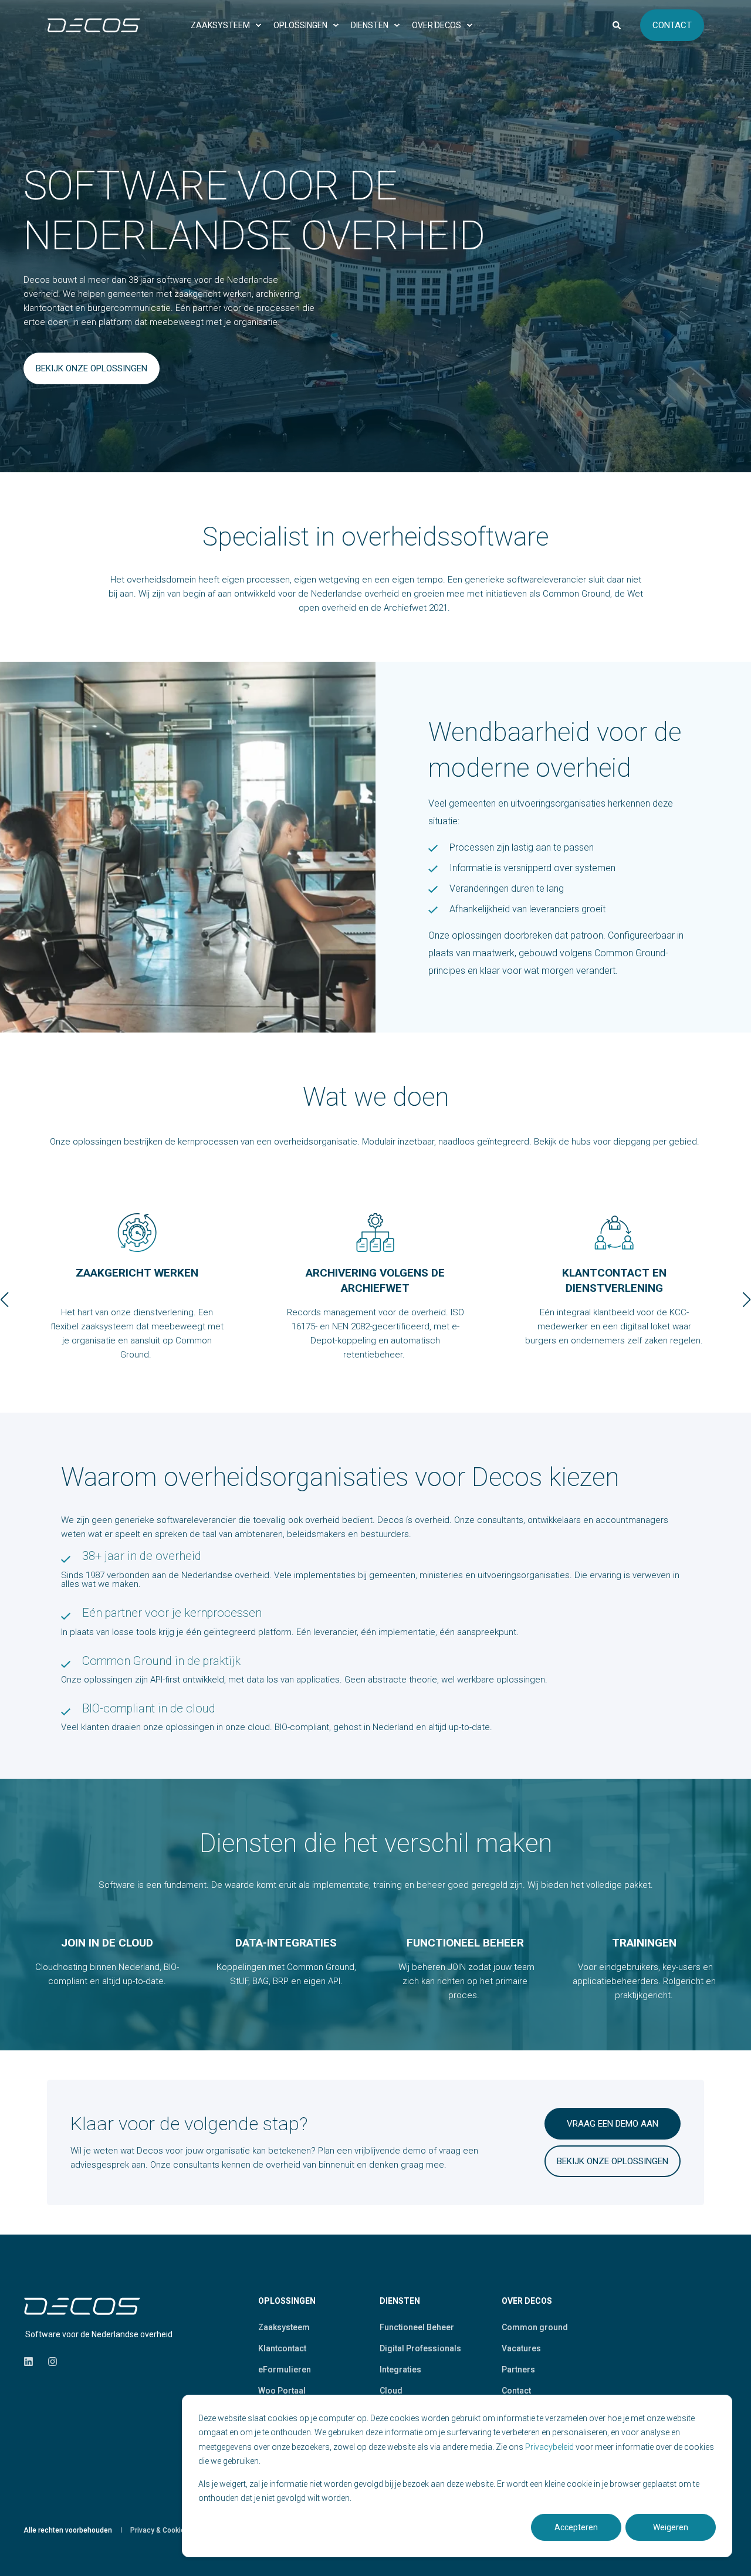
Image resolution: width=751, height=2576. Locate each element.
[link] (137, 1299)
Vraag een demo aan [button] (613, 2124)
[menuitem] (223, 25)
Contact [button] (672, 25)
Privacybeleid (550, 2447)
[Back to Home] (94, 25)
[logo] (82, 2306)
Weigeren (671, 2527)
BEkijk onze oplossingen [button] (92, 368)
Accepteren (576, 2527)
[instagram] (49, 2362)
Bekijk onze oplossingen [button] (613, 2161)
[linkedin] (32, 2362)
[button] (5, 1299)
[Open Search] (618, 24)
